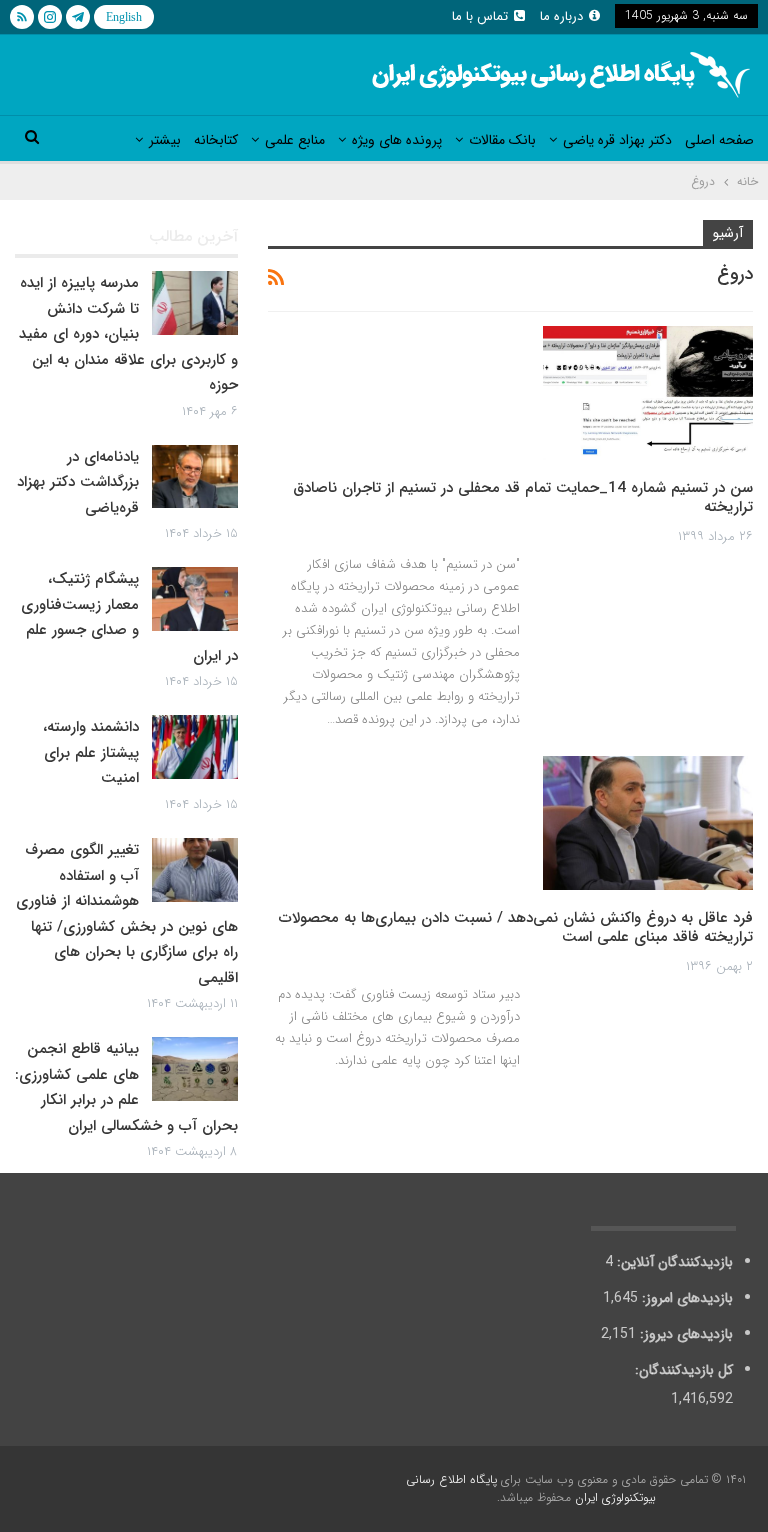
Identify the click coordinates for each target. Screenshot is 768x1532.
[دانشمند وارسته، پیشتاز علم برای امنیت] (195, 747)
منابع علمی (295, 140)
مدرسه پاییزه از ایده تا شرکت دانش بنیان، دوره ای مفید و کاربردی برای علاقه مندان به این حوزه (128, 334)
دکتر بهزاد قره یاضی (617, 140)
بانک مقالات (502, 140)
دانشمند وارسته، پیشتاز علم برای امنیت (91, 752)
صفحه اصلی (719, 140)
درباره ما (561, 16)
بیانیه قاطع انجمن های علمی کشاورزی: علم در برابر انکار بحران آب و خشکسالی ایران (126, 1087)
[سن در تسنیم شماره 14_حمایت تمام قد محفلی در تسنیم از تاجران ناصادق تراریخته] (648, 393)
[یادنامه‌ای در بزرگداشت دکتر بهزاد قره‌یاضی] (195, 477)
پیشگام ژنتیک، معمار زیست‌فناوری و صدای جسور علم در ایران (129, 617)
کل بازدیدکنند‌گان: (682, 1370)
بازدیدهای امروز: (685, 1298)
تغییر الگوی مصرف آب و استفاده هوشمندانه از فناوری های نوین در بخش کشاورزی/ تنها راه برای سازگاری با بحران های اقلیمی (127, 914)
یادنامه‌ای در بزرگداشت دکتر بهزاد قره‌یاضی (78, 482)
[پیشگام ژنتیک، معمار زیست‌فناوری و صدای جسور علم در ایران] (195, 599)
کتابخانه (216, 140)
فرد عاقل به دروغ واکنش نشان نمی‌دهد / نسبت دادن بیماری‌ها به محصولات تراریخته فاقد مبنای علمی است (516, 928)
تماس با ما (480, 16)
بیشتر (165, 140)
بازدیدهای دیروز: (684, 1334)
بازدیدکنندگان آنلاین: (673, 1262)
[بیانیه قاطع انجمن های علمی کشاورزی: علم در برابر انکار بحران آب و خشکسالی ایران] (195, 1069)
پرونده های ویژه (397, 140)
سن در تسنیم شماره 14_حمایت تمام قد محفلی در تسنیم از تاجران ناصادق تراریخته (523, 498)
